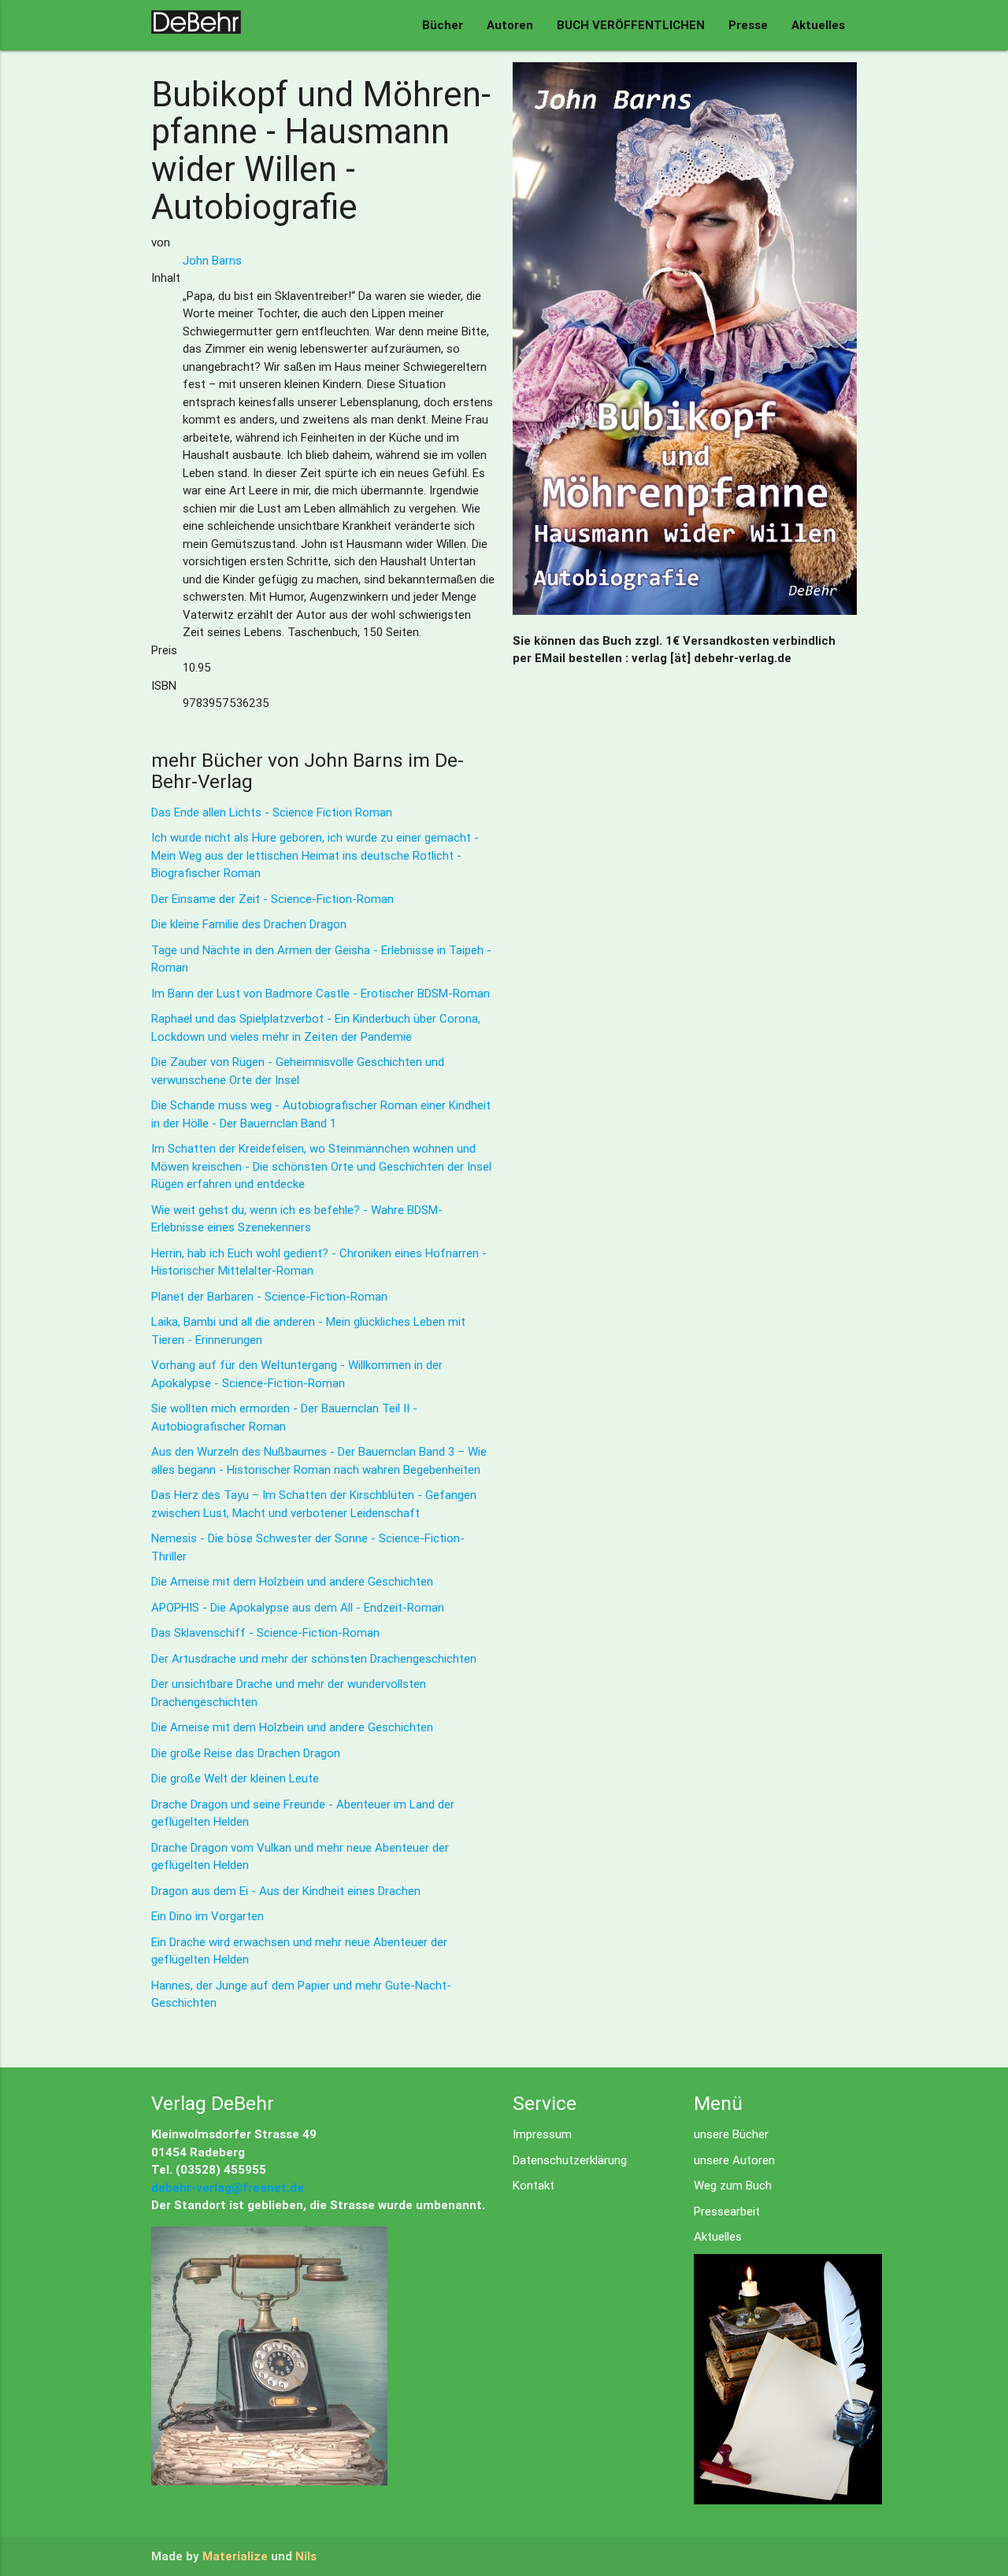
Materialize (235, 2556)
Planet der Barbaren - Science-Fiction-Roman (269, 1296)
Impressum (542, 2134)
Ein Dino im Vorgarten (208, 1916)
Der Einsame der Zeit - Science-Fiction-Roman (272, 899)
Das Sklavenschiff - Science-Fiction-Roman (265, 1632)
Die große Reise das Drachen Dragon (246, 1753)
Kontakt (534, 2185)
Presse (748, 25)
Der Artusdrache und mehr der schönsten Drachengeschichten (314, 1658)
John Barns (212, 260)
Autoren (510, 25)
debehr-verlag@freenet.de (228, 2187)
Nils (306, 2556)
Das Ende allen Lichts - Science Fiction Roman (272, 812)
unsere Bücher (731, 2134)
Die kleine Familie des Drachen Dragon (249, 924)
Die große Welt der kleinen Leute (235, 1778)
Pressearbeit (727, 2211)
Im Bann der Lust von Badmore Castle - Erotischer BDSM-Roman (321, 993)
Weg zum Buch (733, 2185)
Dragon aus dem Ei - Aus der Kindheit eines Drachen (286, 1891)
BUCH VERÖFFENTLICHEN (631, 25)
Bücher (443, 25)
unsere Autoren (734, 2160)
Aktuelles (818, 25)
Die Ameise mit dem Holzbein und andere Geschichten (292, 1581)
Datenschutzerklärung (570, 2160)
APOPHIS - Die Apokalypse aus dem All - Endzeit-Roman (298, 1607)
